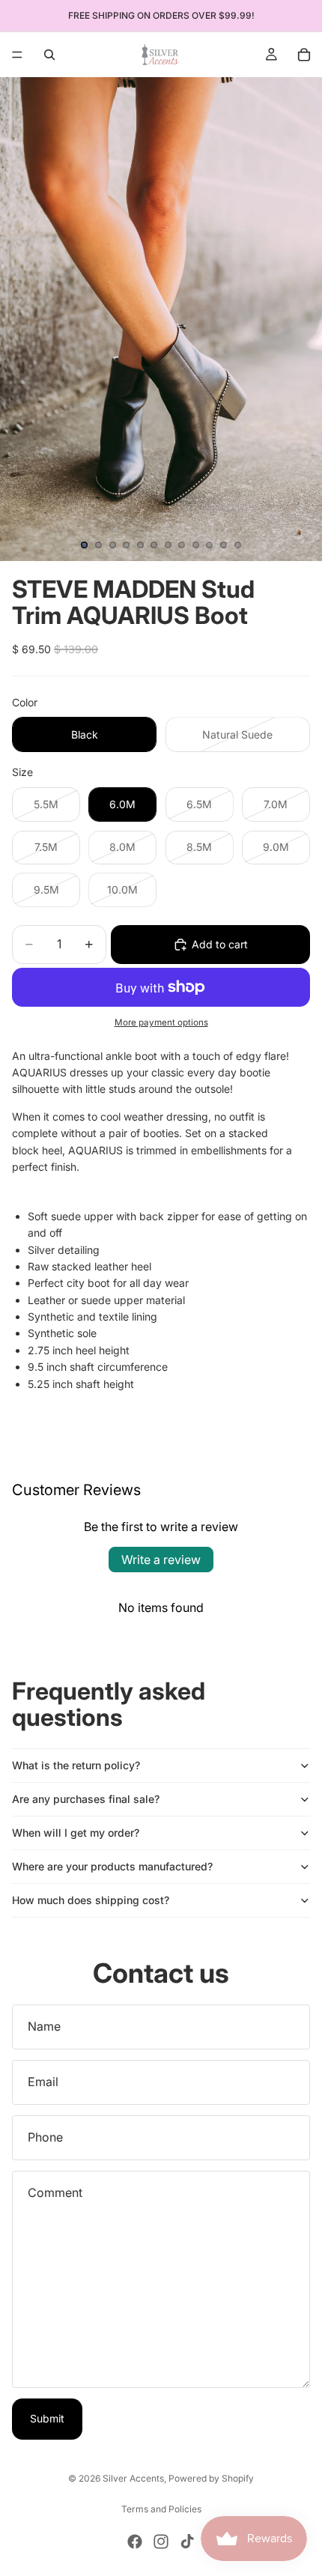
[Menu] (17, 55)
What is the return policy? (76, 1765)
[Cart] (304, 55)
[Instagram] (161, 2542)
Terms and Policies (161, 2509)
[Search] (49, 55)
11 (224, 545)
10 (210, 545)
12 (237, 545)
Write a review (161, 1560)
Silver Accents (133, 2478)
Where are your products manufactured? (112, 1866)
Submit (47, 2418)
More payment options (161, 1022)
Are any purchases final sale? (86, 1799)
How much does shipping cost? (91, 1900)
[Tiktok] (187, 2542)
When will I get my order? (76, 1833)
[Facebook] (135, 2542)
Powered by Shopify (211, 2478)
